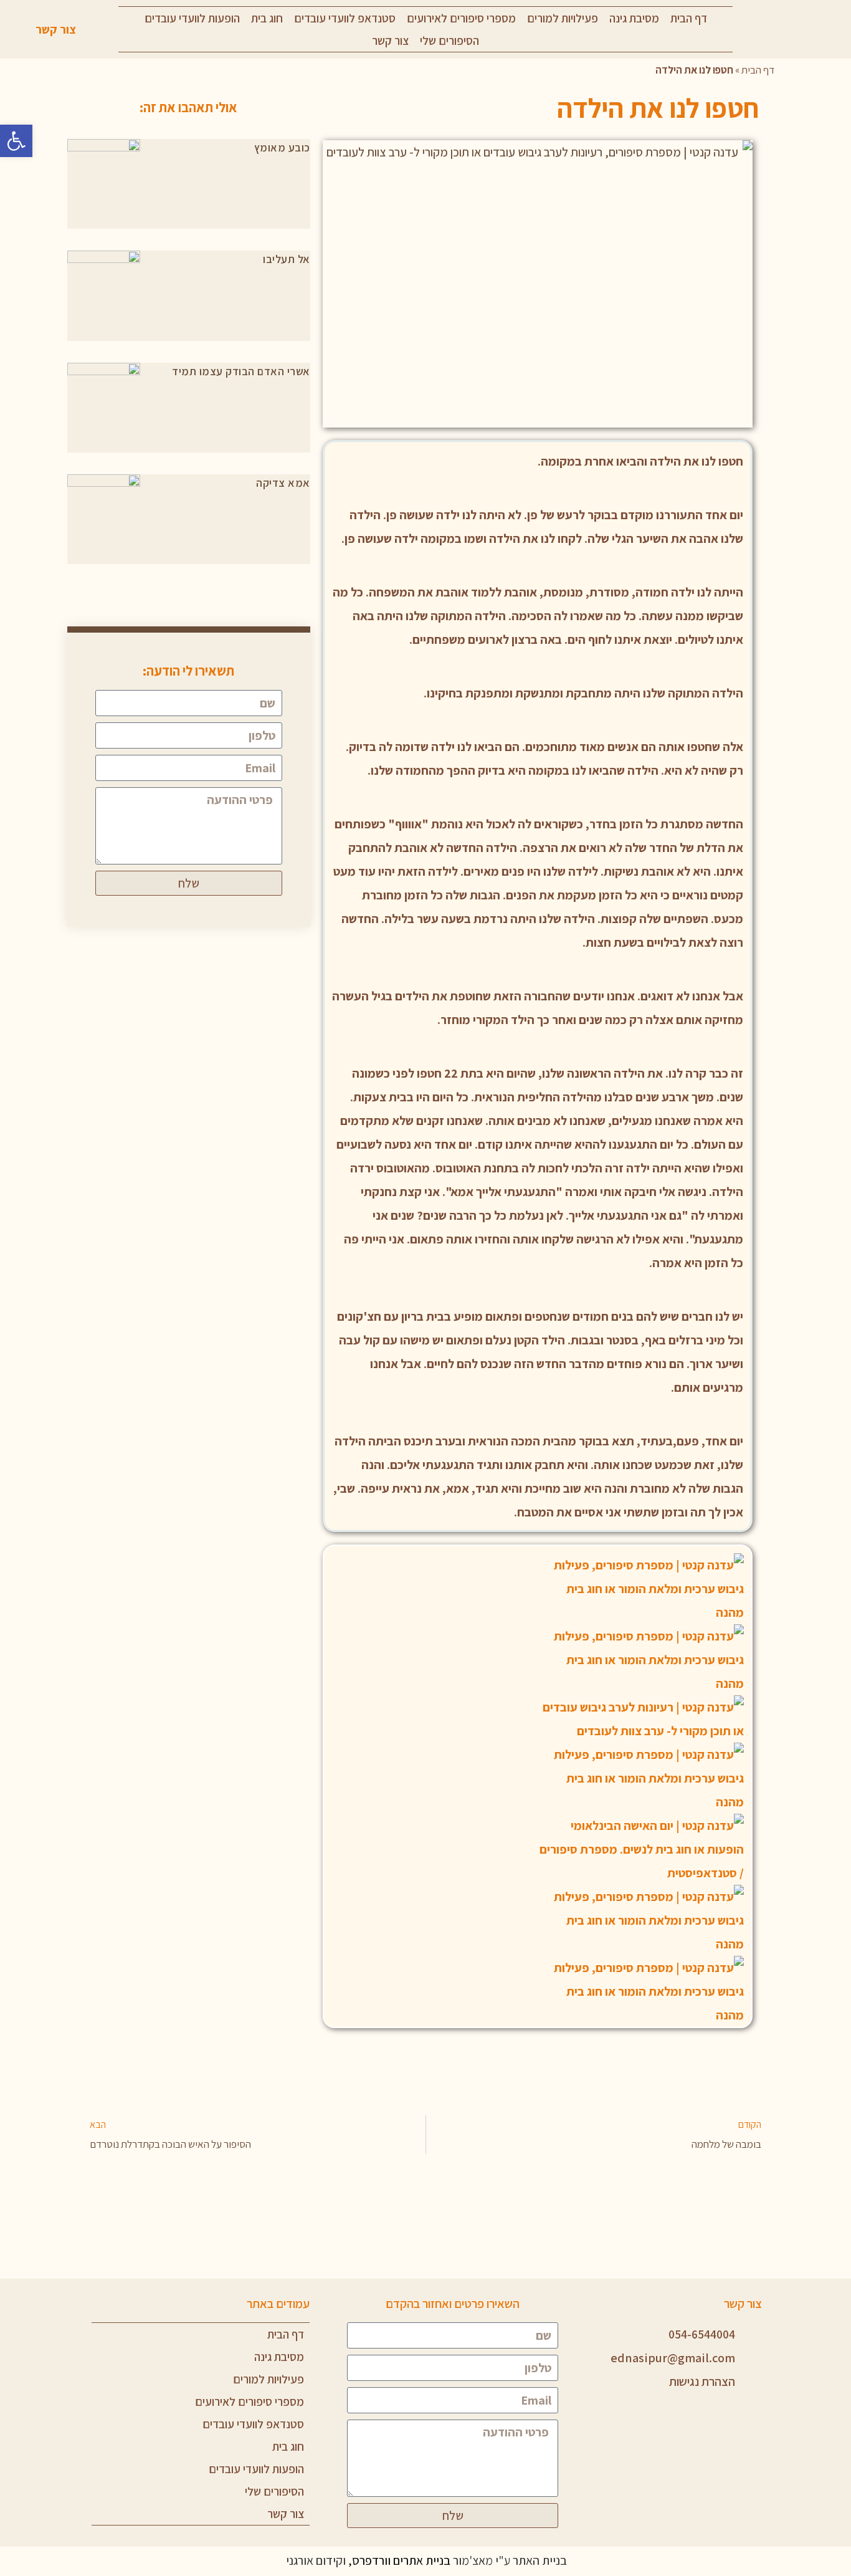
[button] (16, 141)
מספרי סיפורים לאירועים (461, 18)
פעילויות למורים (563, 18)
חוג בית (267, 18)
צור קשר (390, 41)
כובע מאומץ (282, 147)
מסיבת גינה (634, 18)
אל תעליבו (287, 259)
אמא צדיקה (283, 483)
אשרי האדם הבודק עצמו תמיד (241, 371)
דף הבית (689, 18)
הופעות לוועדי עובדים (192, 18)
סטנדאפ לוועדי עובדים (345, 18)
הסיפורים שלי (449, 41)
